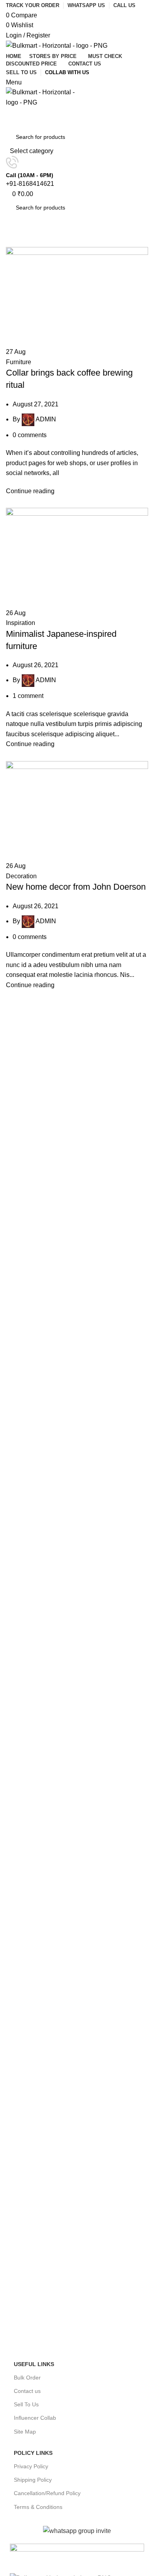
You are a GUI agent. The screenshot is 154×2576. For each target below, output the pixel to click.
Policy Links (33, 2453)
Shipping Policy (33, 2480)
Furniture (19, 362)
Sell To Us (26, 2404)
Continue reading (30, 491)
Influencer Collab (35, 2418)
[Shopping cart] (8, 113)
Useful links (34, 2364)
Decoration (21, 876)
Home (12, 242)
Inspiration (21, 623)
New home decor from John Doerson (76, 887)
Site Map (25, 2432)
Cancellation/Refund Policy (47, 2493)
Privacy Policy (31, 2466)
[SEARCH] (135, 142)
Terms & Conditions (38, 2507)
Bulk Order (27, 2378)
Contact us (27, 2391)
